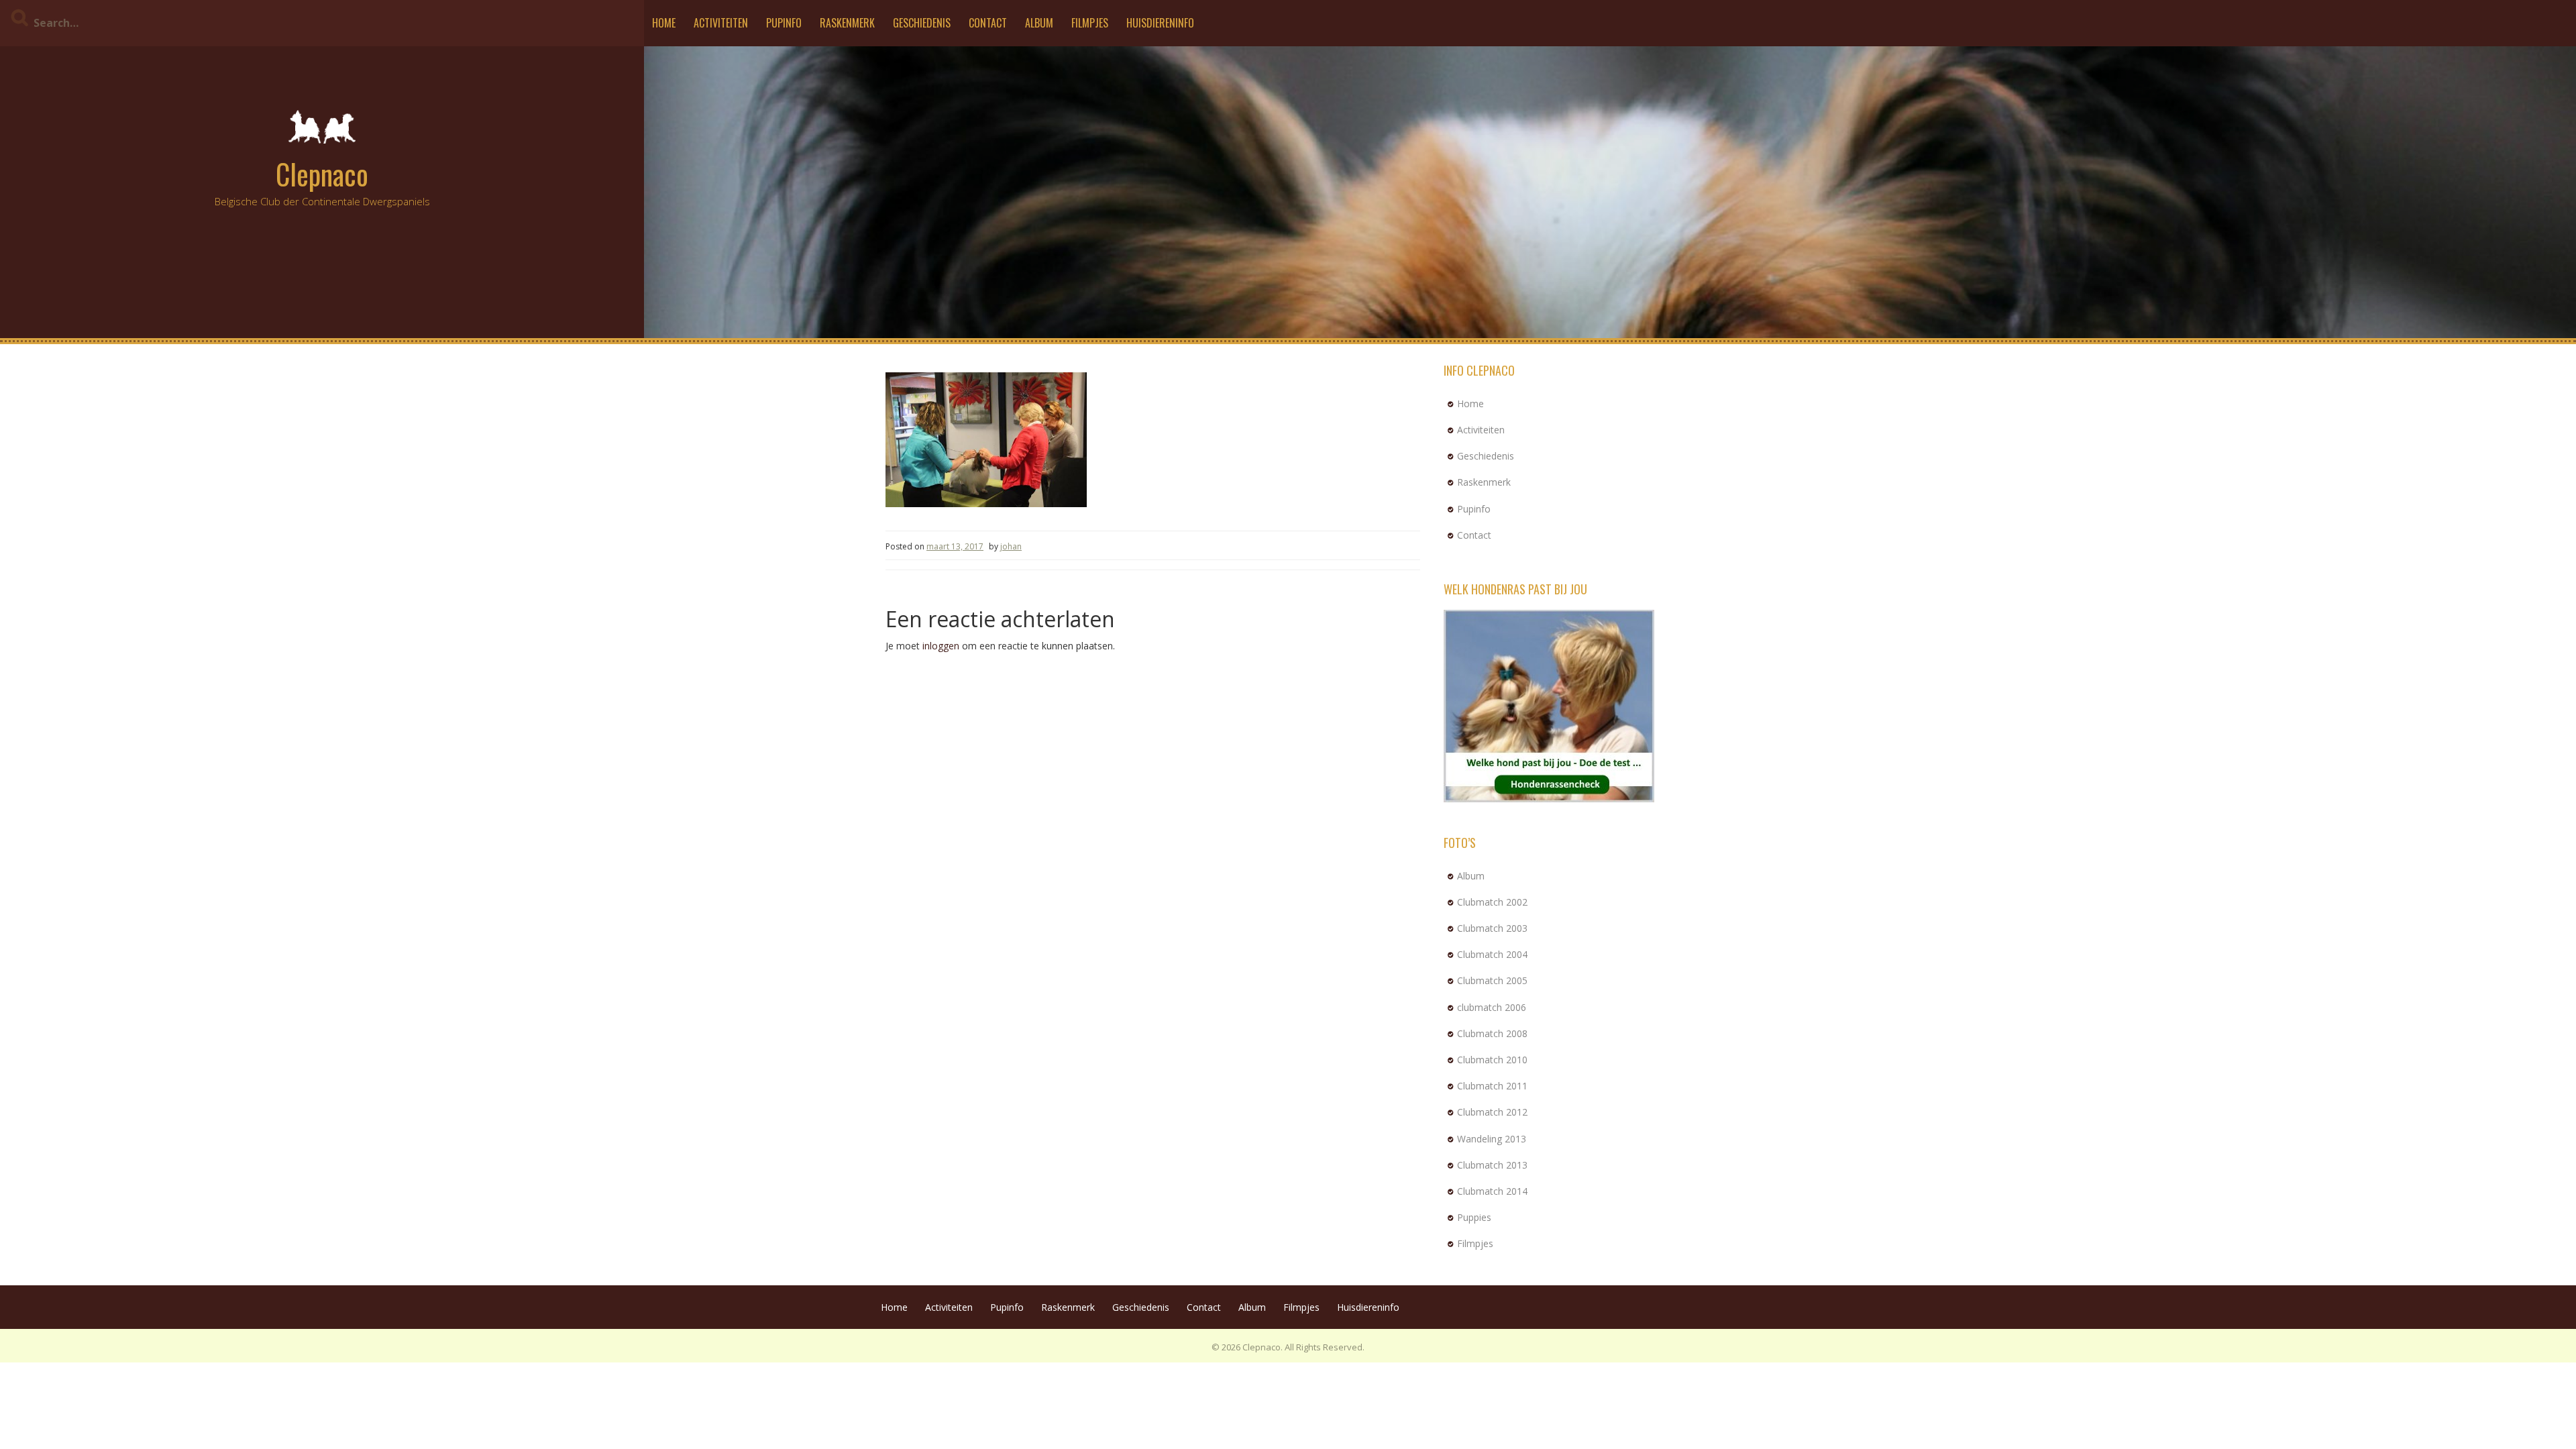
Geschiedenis (922, 23)
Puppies (1474, 1217)
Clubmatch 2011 (1492, 1086)
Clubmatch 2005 (1492, 980)
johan (1011, 546)
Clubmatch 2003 (1492, 928)
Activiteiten (721, 23)
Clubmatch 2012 (1492, 1112)
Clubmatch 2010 (1492, 1060)
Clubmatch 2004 (1492, 954)
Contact (988, 23)
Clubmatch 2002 (1492, 902)
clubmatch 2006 (1492, 1007)
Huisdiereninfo (1160, 23)
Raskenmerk (847, 23)
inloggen (941, 646)
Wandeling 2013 (1492, 1139)
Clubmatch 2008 (1492, 1033)
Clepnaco (322, 174)
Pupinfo (784, 23)
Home (664, 23)
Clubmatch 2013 (1492, 1165)
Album (1039, 23)
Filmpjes (1090, 23)
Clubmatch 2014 (1492, 1191)
